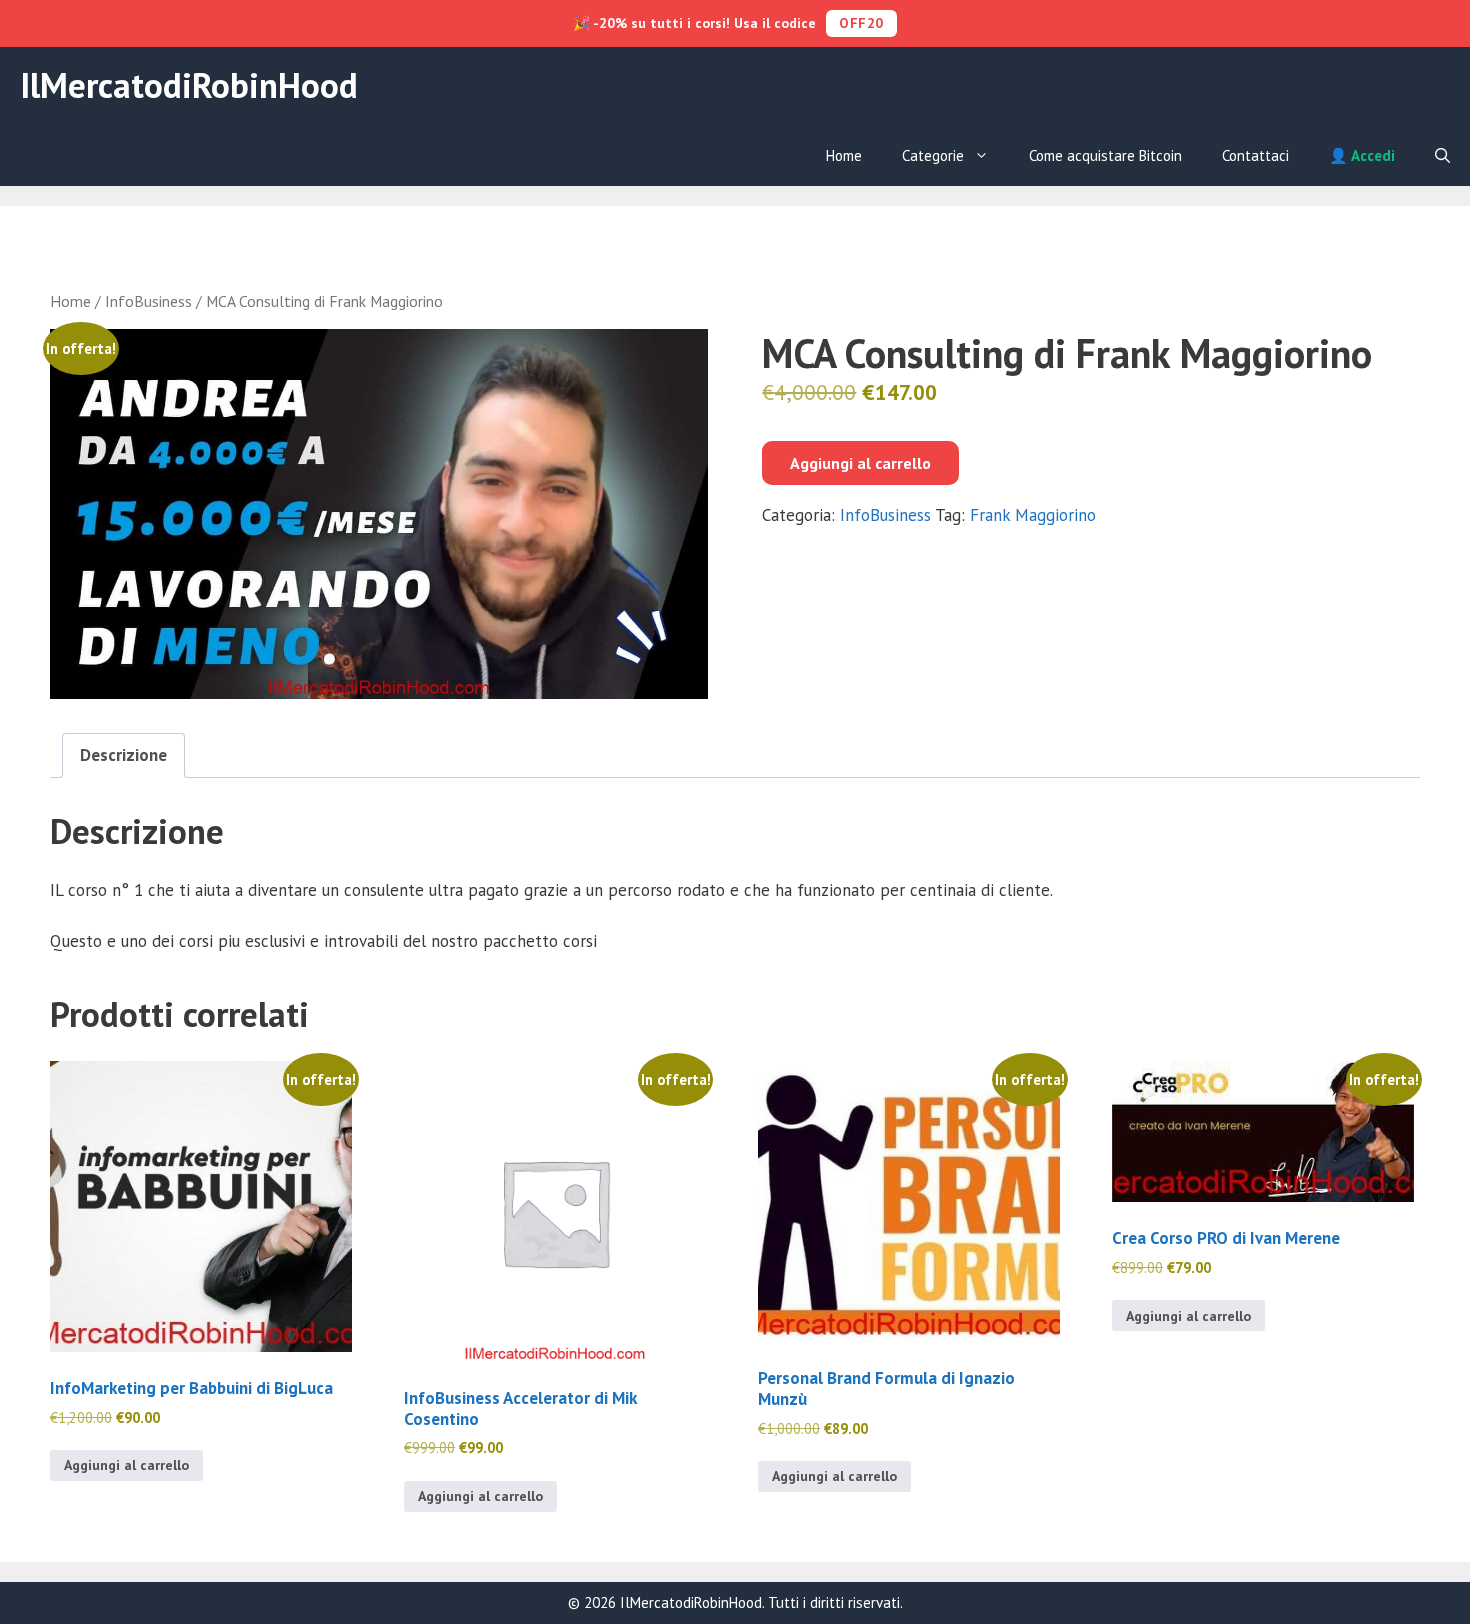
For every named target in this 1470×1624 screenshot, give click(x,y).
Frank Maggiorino (1033, 515)
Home (844, 155)
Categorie (933, 155)
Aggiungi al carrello (860, 463)
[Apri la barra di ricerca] (1442, 156)
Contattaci (1255, 155)
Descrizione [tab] (123, 755)
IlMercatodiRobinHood (189, 85)
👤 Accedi (1362, 155)
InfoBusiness (148, 301)
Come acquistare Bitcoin (1105, 155)
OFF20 (861, 23)
